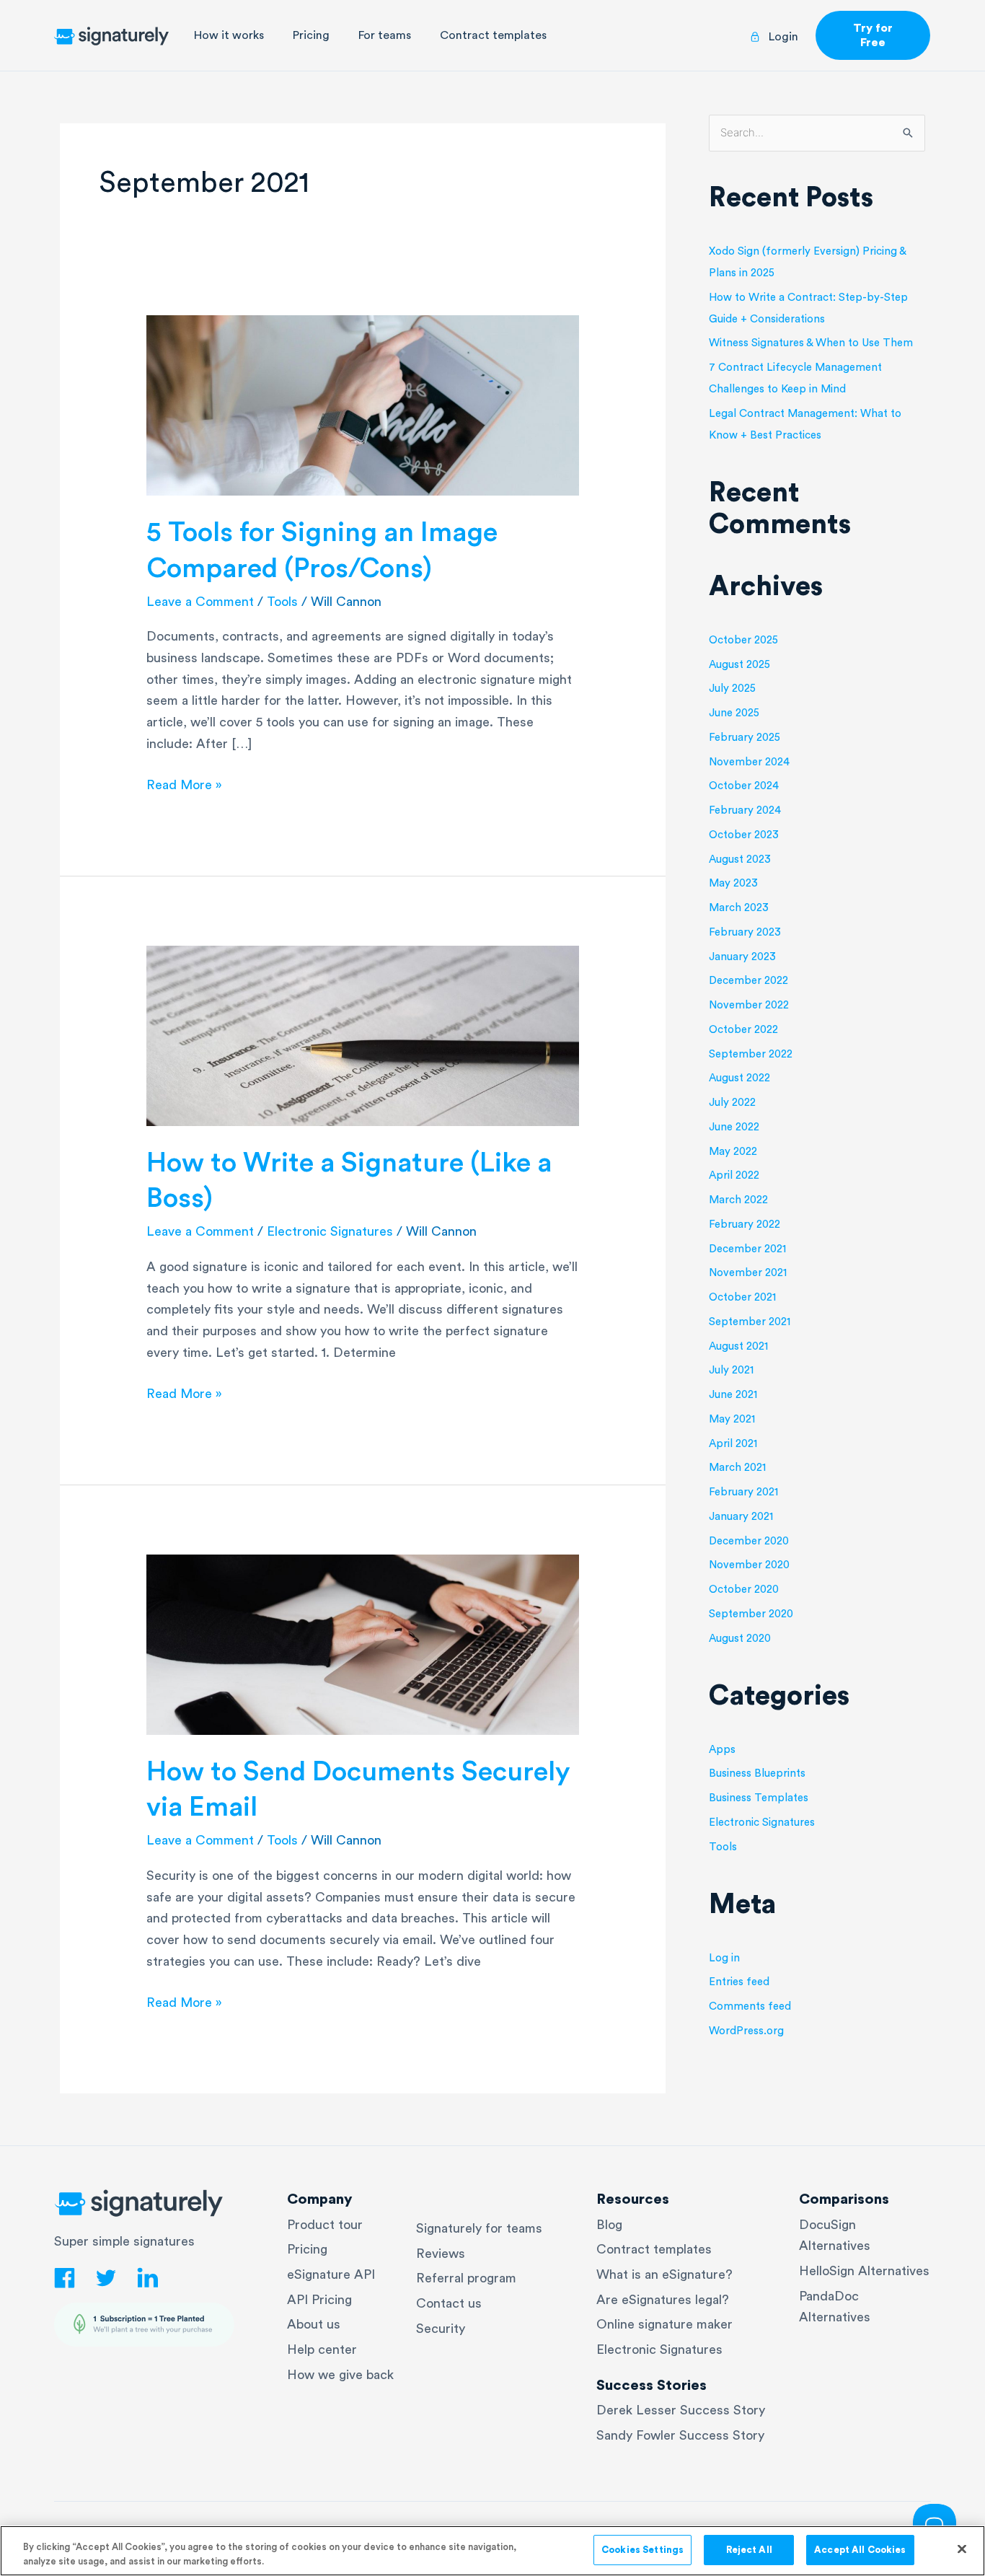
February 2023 (745, 932)
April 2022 (734, 1175)
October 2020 (744, 1590)
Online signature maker (664, 2324)
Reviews (441, 2254)
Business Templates (759, 1798)
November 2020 (749, 1565)
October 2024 (744, 786)
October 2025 (743, 640)
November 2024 (749, 762)
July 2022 (732, 1103)
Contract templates (493, 35)
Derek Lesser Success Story (681, 2410)
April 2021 (733, 1444)
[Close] (962, 2549)
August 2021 (738, 1346)
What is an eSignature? (664, 2274)
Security (441, 2329)
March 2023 (739, 908)
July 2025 (732, 689)
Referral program (466, 2278)
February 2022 (745, 1225)
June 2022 (734, 1127)
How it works (229, 35)
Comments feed (750, 2006)
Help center (322, 2349)
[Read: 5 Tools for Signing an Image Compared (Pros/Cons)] (363, 405)
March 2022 (738, 1200)
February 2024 (745, 810)
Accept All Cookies (860, 2550)
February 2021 (743, 1492)
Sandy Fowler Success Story (680, 2435)
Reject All (749, 2550)
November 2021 (748, 1273)
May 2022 (733, 1152)
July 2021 (731, 1370)
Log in (724, 1958)
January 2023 (742, 957)
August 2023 (740, 860)
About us (314, 2324)
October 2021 (742, 1297)
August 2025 (739, 665)
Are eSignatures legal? (663, 2300)
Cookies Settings (642, 2550)
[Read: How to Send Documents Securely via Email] (363, 1643)
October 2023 (744, 835)
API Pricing (319, 2300)
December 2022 (748, 981)
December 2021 (747, 1249)
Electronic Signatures (330, 1231)
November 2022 (749, 1005)
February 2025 (745, 738)
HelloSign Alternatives (864, 2271)
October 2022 (743, 1030)
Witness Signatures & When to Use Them (811, 343)
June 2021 (733, 1395)
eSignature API (331, 2274)
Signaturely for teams (479, 2228)
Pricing (311, 35)
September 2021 (750, 1322)
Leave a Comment (200, 602)
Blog (609, 2225)
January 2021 (741, 1517)
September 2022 (751, 1054)
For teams (385, 35)
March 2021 (737, 1468)
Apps (722, 1750)
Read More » (184, 783)
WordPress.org (746, 2031)
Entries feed (739, 1982)
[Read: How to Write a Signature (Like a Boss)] (363, 1034)
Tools (282, 602)
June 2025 (734, 713)
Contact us (449, 2303)
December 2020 (749, 1541)
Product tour (325, 2225)
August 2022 (739, 1078)
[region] (492, 2551)
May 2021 (732, 1419)
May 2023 (733, 883)
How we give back (340, 2375)
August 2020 (740, 1639)
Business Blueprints (757, 1773)
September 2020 (751, 1614)
